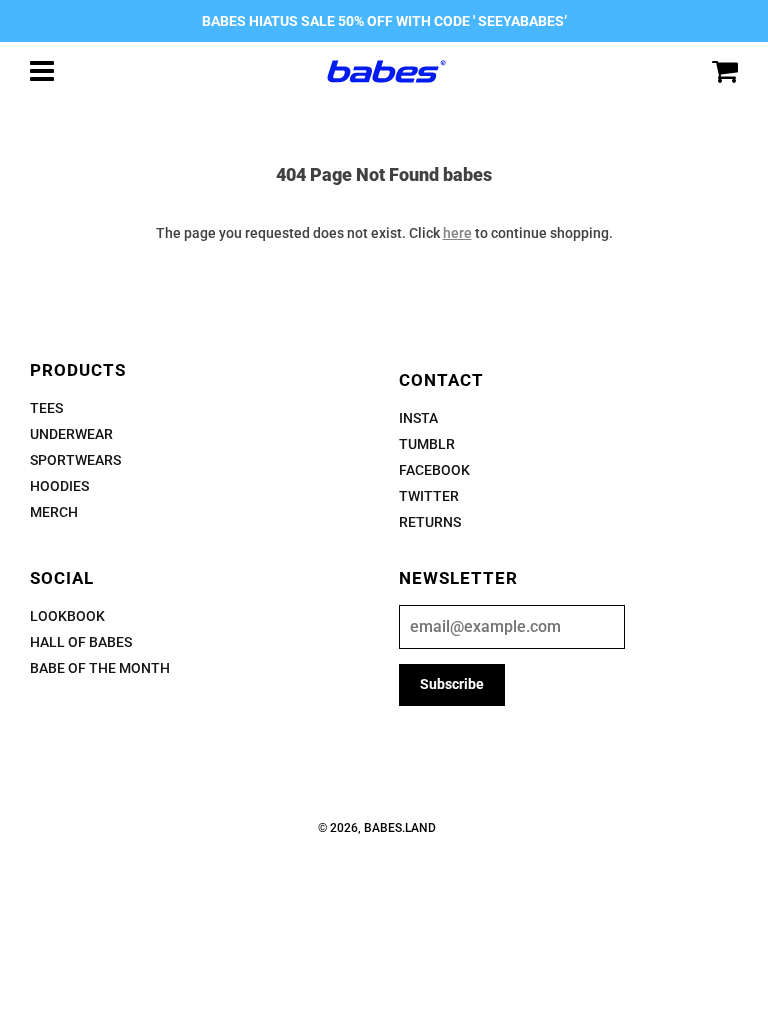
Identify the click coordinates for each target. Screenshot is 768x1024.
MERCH (54, 512)
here (457, 233)
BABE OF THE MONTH (100, 668)
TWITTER (429, 496)
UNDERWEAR (71, 434)
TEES (46, 408)
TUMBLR (427, 444)
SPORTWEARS (75, 460)
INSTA (418, 418)
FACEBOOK (434, 470)
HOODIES (59, 486)
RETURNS (430, 522)
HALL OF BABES (81, 642)
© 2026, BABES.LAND (377, 828)
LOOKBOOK (67, 616)
